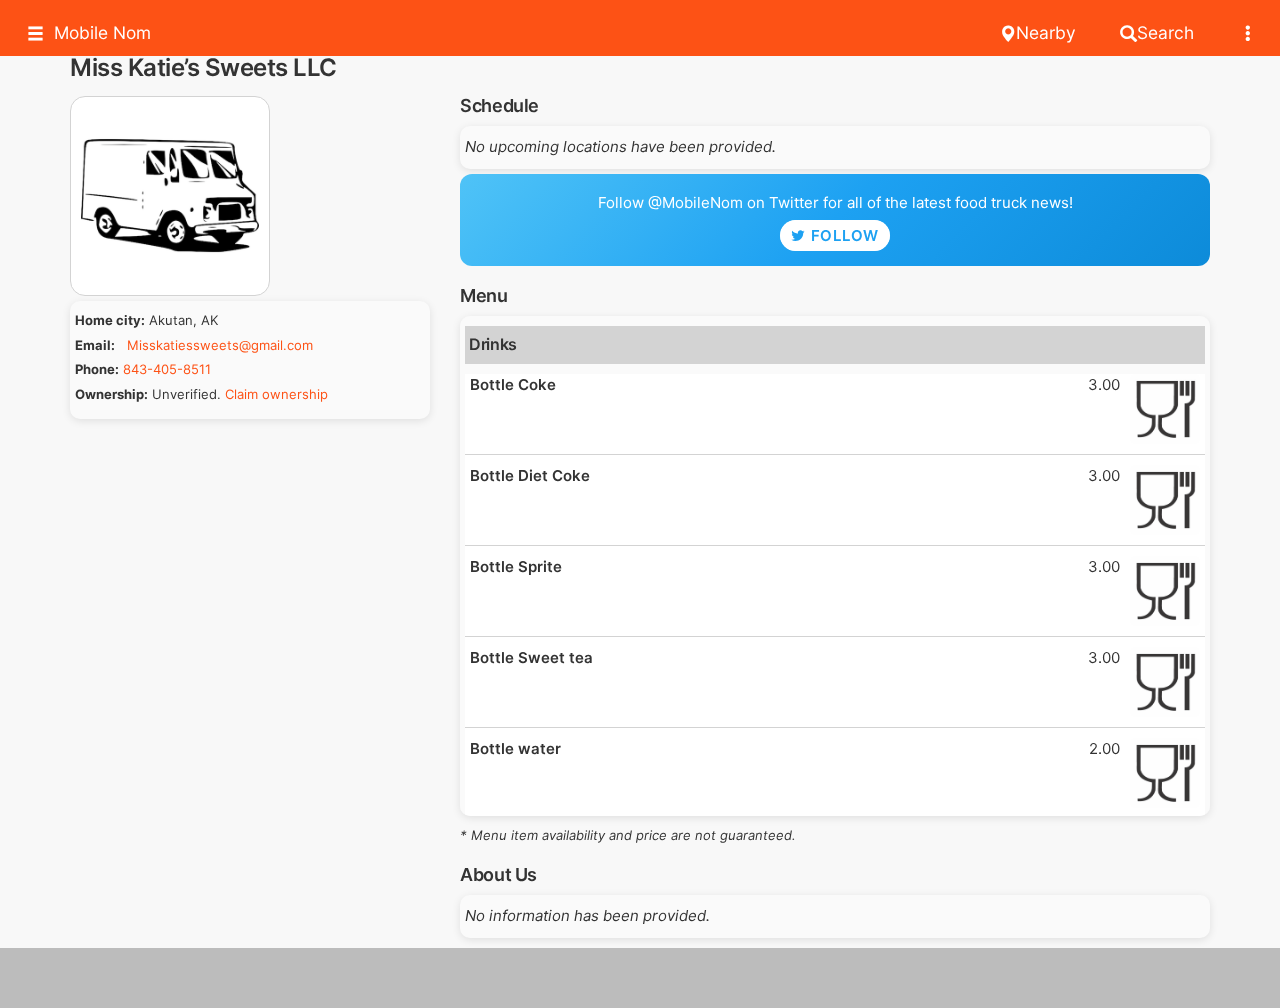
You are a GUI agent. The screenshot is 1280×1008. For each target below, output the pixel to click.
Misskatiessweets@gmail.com (220, 345)
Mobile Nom (102, 32)
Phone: (97, 369)
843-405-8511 (167, 369)
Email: (95, 345)
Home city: (110, 320)
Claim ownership (276, 394)
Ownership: (111, 394)
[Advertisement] (640, 978)
